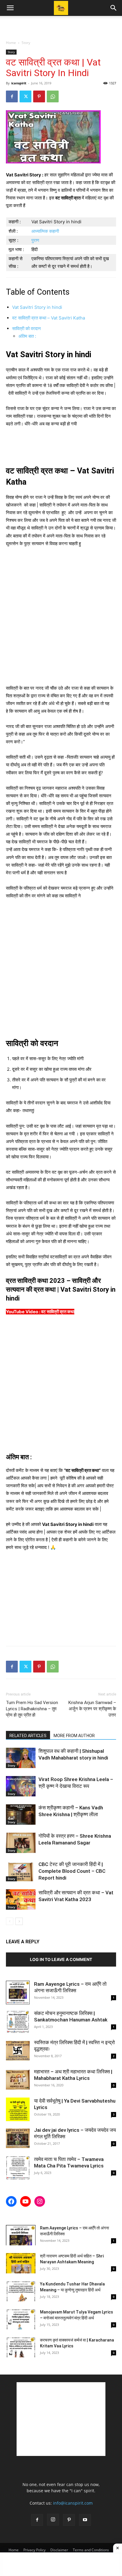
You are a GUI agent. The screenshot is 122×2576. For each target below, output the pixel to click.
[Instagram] (53, 2520)
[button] (10, 8)
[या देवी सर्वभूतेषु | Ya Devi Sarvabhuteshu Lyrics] (18, 2109)
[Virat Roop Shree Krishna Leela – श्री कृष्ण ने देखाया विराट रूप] (21, 1786)
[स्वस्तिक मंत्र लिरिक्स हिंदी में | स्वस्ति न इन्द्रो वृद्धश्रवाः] (18, 2051)
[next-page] (19, 1921)
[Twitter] (25, 96)
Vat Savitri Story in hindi (37, 307)
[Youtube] (85, 2520)
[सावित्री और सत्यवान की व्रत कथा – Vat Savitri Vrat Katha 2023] (21, 1899)
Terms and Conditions (91, 2550)
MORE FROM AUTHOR (74, 1736)
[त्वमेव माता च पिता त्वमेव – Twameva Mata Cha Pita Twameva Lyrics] (18, 2168)
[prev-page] (10, 1921)
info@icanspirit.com (73, 2503)
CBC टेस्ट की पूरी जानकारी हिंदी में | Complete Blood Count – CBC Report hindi (72, 1871)
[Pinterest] (39, 96)
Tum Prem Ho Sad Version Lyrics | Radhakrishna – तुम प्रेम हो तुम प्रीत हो (32, 1709)
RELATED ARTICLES (28, 1736)
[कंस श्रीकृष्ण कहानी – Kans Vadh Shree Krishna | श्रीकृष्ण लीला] (21, 1815)
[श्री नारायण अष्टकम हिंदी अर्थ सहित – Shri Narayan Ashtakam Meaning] (21, 2263)
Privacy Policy (34, 2550)
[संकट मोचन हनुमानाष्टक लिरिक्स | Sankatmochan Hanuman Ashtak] (18, 2022)
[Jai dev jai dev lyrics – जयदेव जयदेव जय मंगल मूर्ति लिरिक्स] (18, 2139)
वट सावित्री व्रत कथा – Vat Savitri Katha (49, 318)
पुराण (35, 240)
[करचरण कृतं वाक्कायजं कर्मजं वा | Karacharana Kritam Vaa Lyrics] (21, 2347)
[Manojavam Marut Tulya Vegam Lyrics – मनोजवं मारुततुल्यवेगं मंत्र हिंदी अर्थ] (21, 2319)
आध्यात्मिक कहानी (45, 231)
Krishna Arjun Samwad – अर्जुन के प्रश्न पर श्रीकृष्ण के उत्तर (92, 1709)
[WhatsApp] (53, 96)
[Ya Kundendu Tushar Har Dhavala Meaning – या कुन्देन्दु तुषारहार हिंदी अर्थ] (21, 2291)
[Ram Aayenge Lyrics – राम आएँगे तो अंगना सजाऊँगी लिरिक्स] (18, 1993)
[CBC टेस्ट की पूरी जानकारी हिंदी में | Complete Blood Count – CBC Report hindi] (21, 1871)
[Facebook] (12, 96)
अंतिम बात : (27, 336)
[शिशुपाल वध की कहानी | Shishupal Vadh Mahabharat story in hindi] (21, 1758)
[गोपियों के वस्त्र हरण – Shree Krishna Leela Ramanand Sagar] (21, 1843)
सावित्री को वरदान (27, 328)
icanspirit (19, 83)
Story (26, 43)
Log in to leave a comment (61, 1959)
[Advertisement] (61, 26)
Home (11, 43)
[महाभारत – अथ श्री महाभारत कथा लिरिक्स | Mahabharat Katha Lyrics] (18, 2080)
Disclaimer (59, 2550)
